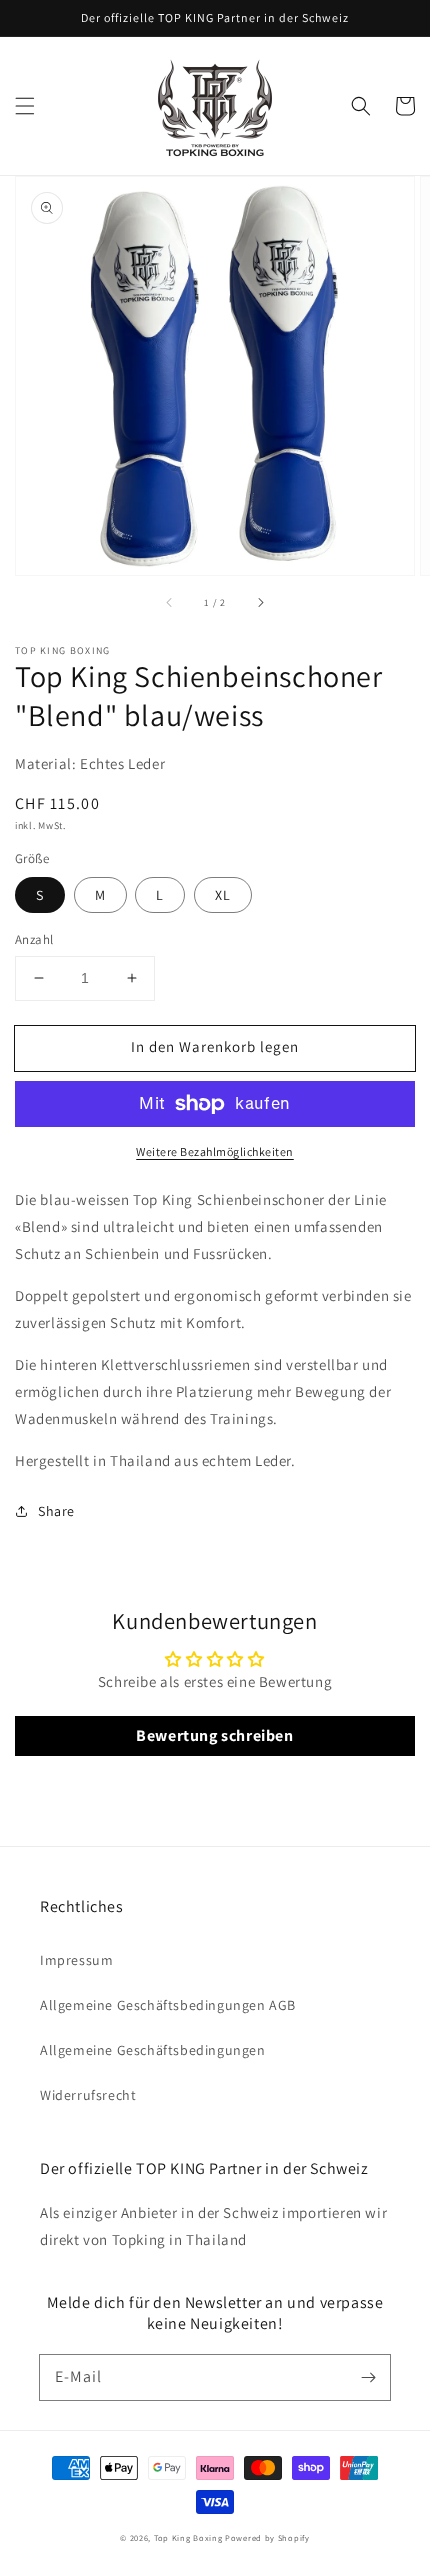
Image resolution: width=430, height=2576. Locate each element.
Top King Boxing (188, 2537)
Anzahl (34, 939)
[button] (25, 106)
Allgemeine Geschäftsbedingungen (153, 2050)
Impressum (76, 1960)
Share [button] (56, 1511)
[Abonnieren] (368, 2377)
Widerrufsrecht (88, 2095)
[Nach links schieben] (170, 603)
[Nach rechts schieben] (260, 603)
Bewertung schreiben (214, 1735)
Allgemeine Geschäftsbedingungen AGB (168, 2005)
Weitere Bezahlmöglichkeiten (215, 1151)
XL (223, 895)
